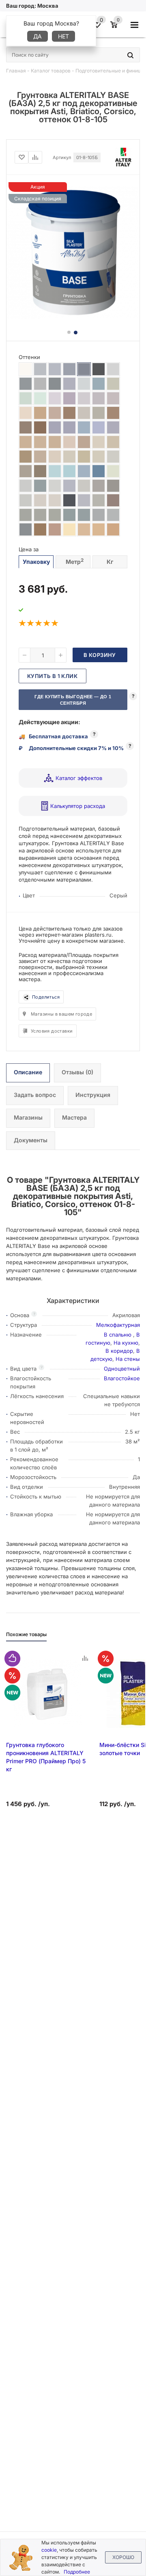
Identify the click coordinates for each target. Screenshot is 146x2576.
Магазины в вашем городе (61, 1014)
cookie (49, 2550)
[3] (39, 623)
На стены (128, 1359)
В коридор (119, 1351)
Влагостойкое (122, 1378)
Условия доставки (52, 1031)
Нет (63, 36)
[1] (23, 623)
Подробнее (77, 2572)
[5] (55, 623)
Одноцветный (122, 1369)
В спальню (118, 1335)
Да (38, 36)
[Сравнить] (35, 157)
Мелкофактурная (118, 1325)
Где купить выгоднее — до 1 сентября (73, 700)
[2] (31, 623)
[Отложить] (21, 157)
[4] (47, 623)
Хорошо (123, 2557)
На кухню (126, 1343)
